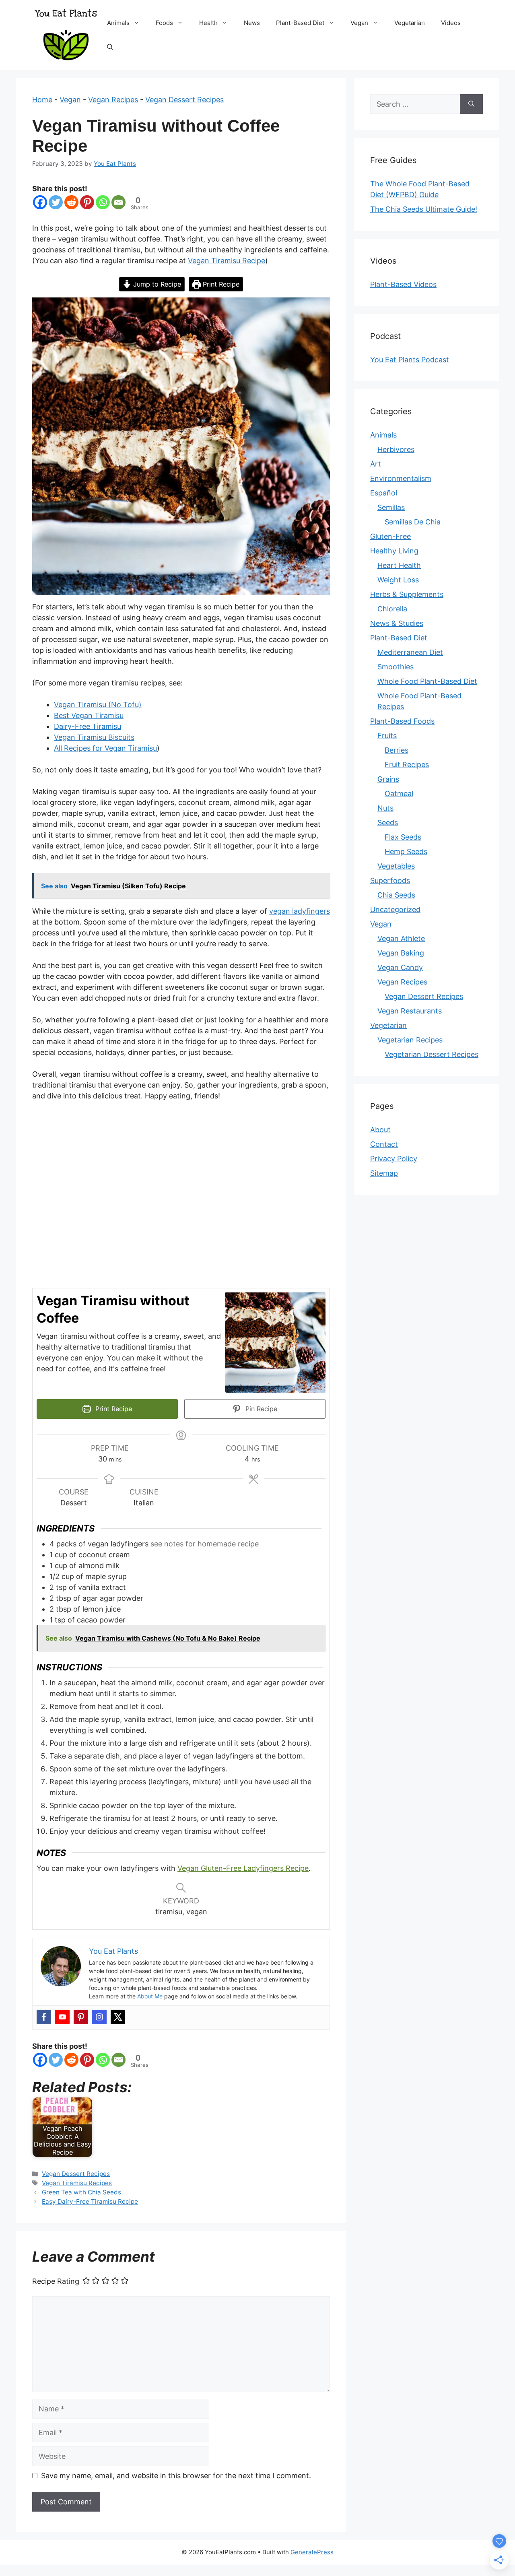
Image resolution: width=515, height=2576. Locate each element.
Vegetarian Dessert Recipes (432, 1054)
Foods (164, 23)
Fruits (387, 736)
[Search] (471, 104)
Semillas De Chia (413, 522)
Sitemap (384, 1173)
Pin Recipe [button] (260, 1409)
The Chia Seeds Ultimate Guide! (424, 209)
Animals (118, 23)
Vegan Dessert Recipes (184, 100)
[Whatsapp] (103, 202)
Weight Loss (398, 580)
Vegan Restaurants (410, 1011)
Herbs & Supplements (407, 594)
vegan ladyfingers (300, 911)
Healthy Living (394, 551)
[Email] (118, 202)
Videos (451, 23)
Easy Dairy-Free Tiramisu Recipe (90, 2201)
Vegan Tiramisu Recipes (77, 2183)
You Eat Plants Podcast (410, 360)
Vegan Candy (400, 967)
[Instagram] (99, 2017)
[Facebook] (40, 202)
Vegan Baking (401, 953)
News (252, 23)
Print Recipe (220, 284)
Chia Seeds (396, 895)
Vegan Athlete (401, 938)
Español (384, 493)
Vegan (359, 23)
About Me (150, 1996)
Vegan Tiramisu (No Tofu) (98, 705)
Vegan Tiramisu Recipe (227, 261)
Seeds (388, 823)
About (380, 1130)
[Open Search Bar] (110, 47)
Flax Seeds (403, 837)
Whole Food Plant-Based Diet (427, 681)
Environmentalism (401, 478)
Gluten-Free (390, 536)
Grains (388, 779)
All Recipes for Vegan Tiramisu (105, 748)
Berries (397, 750)
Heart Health (399, 565)
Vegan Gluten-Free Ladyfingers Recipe (243, 1868)
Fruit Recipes (407, 765)
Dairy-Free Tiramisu (88, 726)
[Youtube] (62, 2017)
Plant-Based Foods (402, 721)
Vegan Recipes (113, 100)
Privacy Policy (394, 1159)
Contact (384, 1144)
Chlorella (392, 609)
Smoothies (396, 667)
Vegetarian (410, 23)
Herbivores (396, 449)
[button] (139, 23)
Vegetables (396, 866)
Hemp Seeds (406, 851)
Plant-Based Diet (300, 23)
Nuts (385, 808)
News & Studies (397, 623)
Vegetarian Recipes (410, 1040)
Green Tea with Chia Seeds (81, 2192)
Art (376, 464)
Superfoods (390, 880)
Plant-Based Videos (403, 284)
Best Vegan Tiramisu (89, 715)
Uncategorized (395, 909)
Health (208, 23)
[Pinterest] (87, 202)
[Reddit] (71, 202)
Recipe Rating (56, 2282)
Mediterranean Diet (410, 652)
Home (42, 100)
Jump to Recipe (156, 284)
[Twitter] (56, 202)
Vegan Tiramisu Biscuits (94, 737)
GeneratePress (312, 2552)
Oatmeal (399, 794)
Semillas (391, 507)
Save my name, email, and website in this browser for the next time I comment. (176, 2476)
